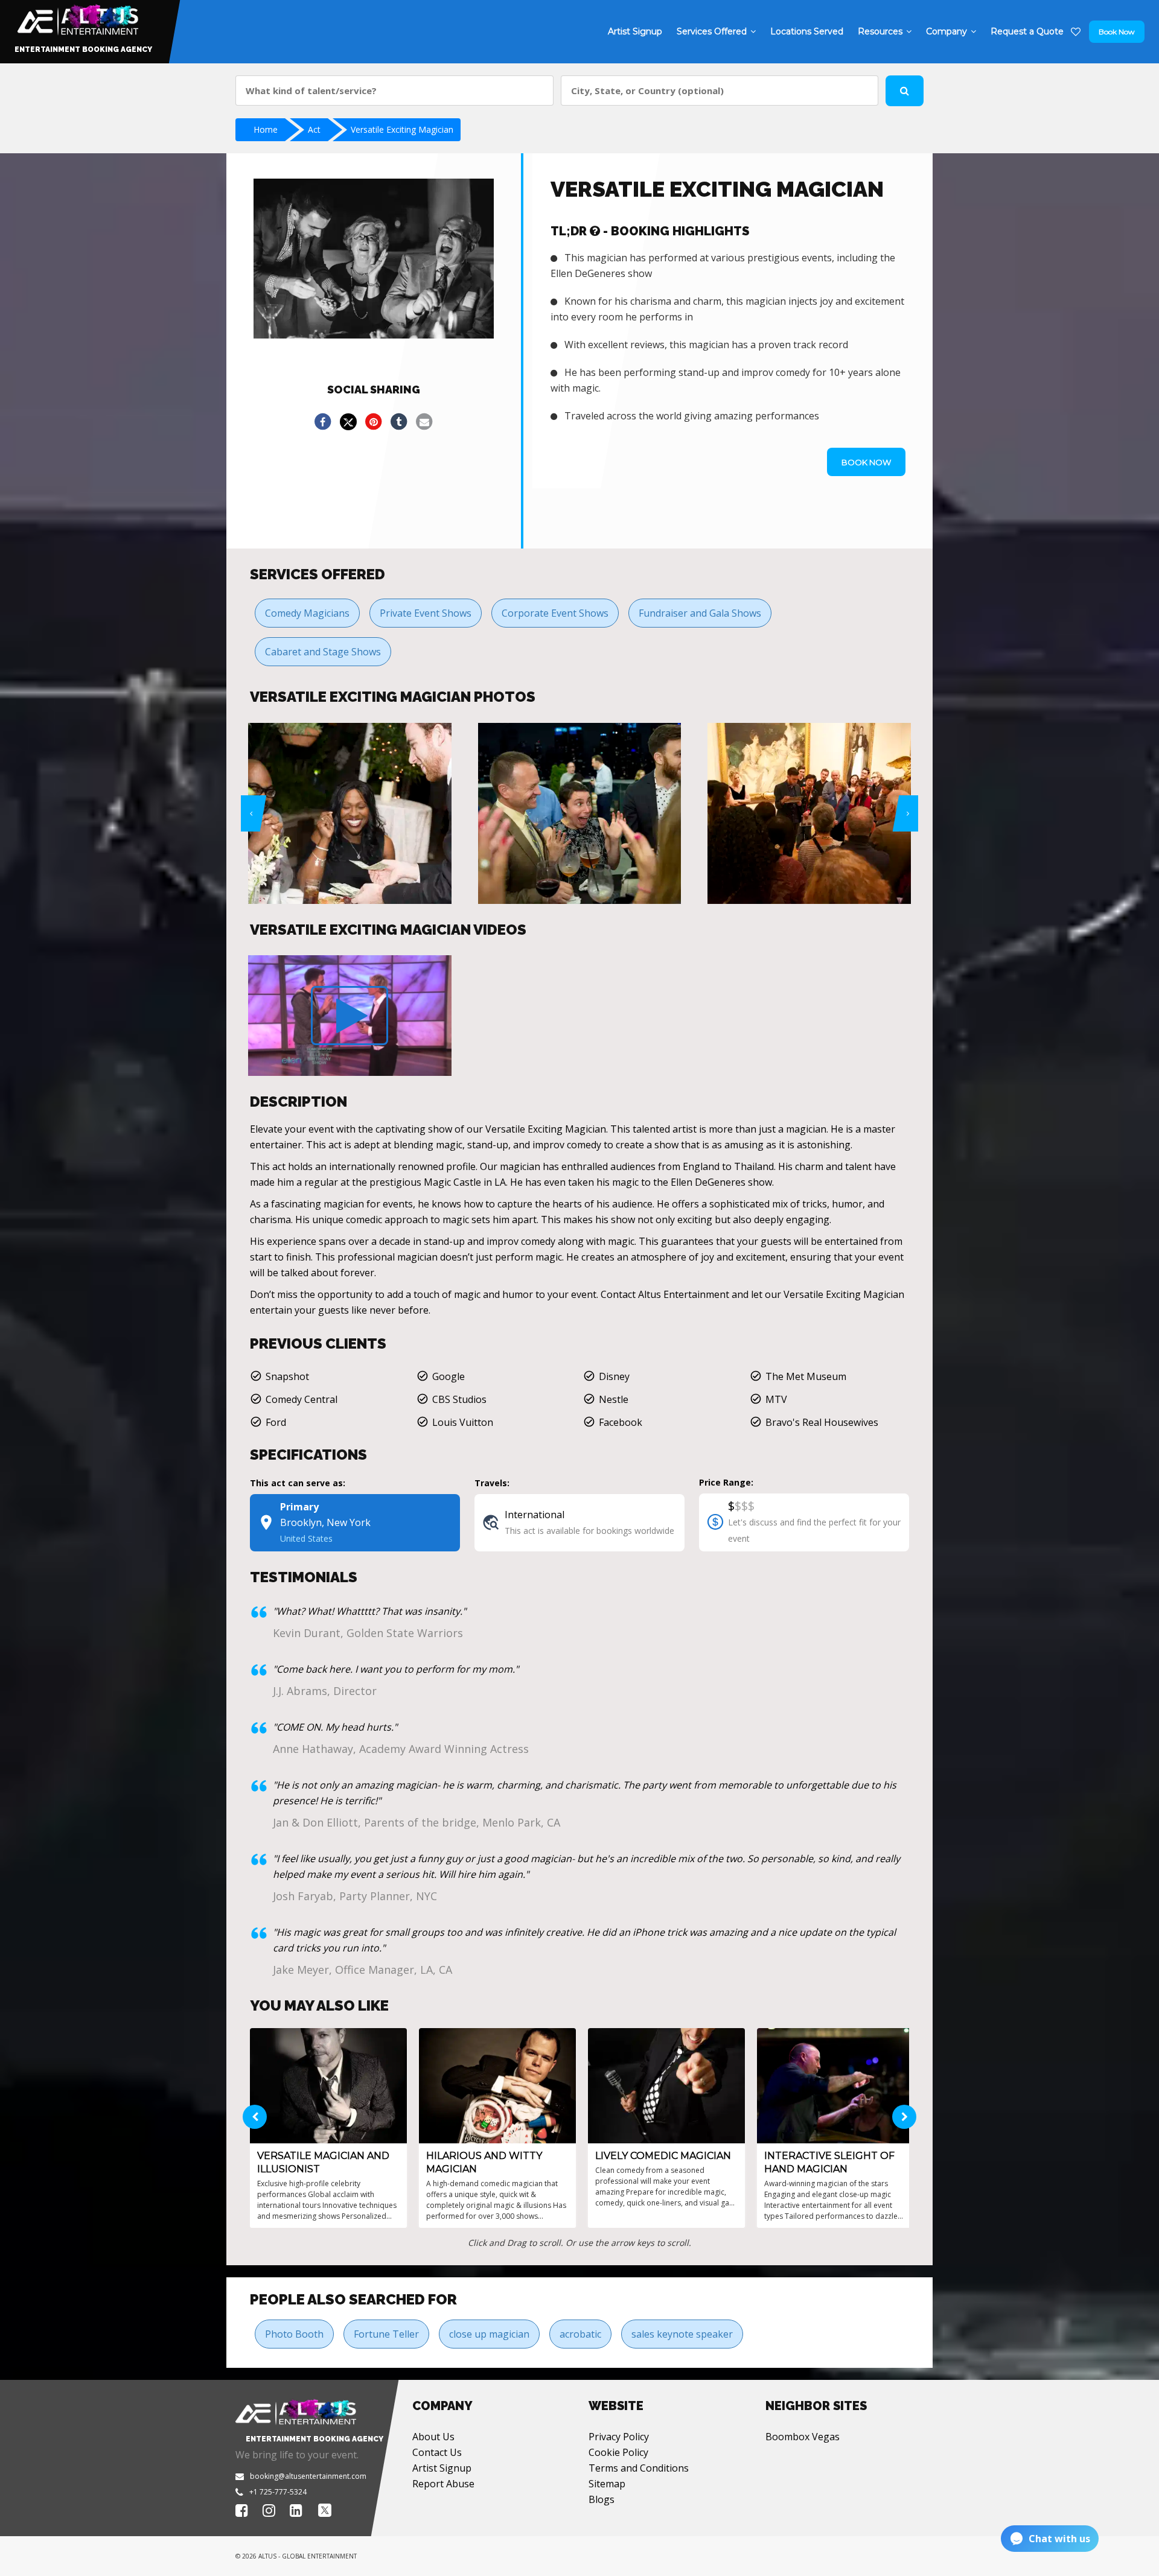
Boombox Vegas (803, 2437)
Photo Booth (294, 2334)
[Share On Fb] (323, 422)
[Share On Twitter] (348, 422)
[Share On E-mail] (424, 422)
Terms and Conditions (639, 2468)
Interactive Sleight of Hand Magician (829, 2162)
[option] (366, 813)
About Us (433, 2437)
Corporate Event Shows (555, 613)
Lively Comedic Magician (663, 2156)
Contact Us (437, 2452)
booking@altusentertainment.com (308, 2476)
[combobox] (394, 91)
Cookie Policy (618, 2452)
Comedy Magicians (307, 613)
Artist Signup (442, 2468)
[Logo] (76, 17)
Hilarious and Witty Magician (484, 2162)
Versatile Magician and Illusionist (323, 2162)
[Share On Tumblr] (399, 422)
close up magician (489, 2334)
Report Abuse (443, 2484)
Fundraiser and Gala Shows (700, 613)
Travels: (492, 1483)
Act (314, 129)
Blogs (602, 2499)
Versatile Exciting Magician (402, 129)
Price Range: (726, 1482)
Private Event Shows (426, 613)
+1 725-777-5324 (278, 2492)
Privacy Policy (619, 2437)
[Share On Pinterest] (374, 422)
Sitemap (607, 2484)
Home (266, 129)
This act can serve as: (298, 1483)
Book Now (1117, 32)
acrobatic (580, 2334)
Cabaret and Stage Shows (323, 652)
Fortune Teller (386, 2334)
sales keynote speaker (682, 2334)
